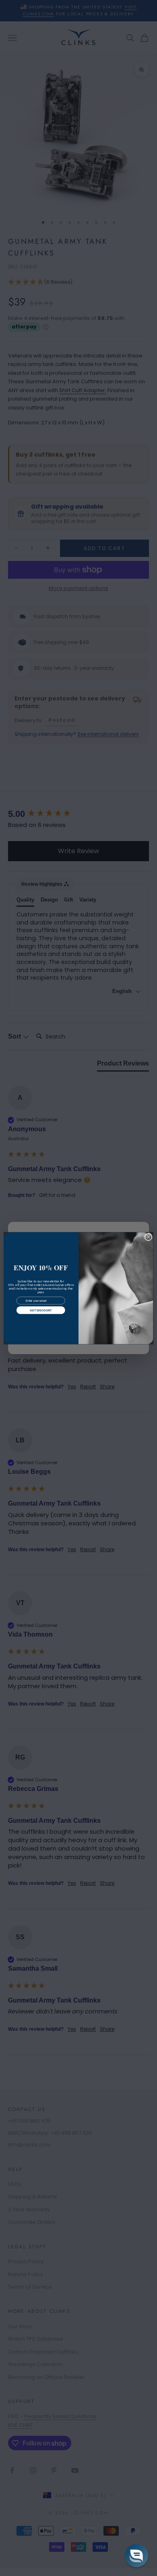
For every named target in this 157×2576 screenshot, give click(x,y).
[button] (136, 2555)
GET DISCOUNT (41, 1310)
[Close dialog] (148, 1237)
